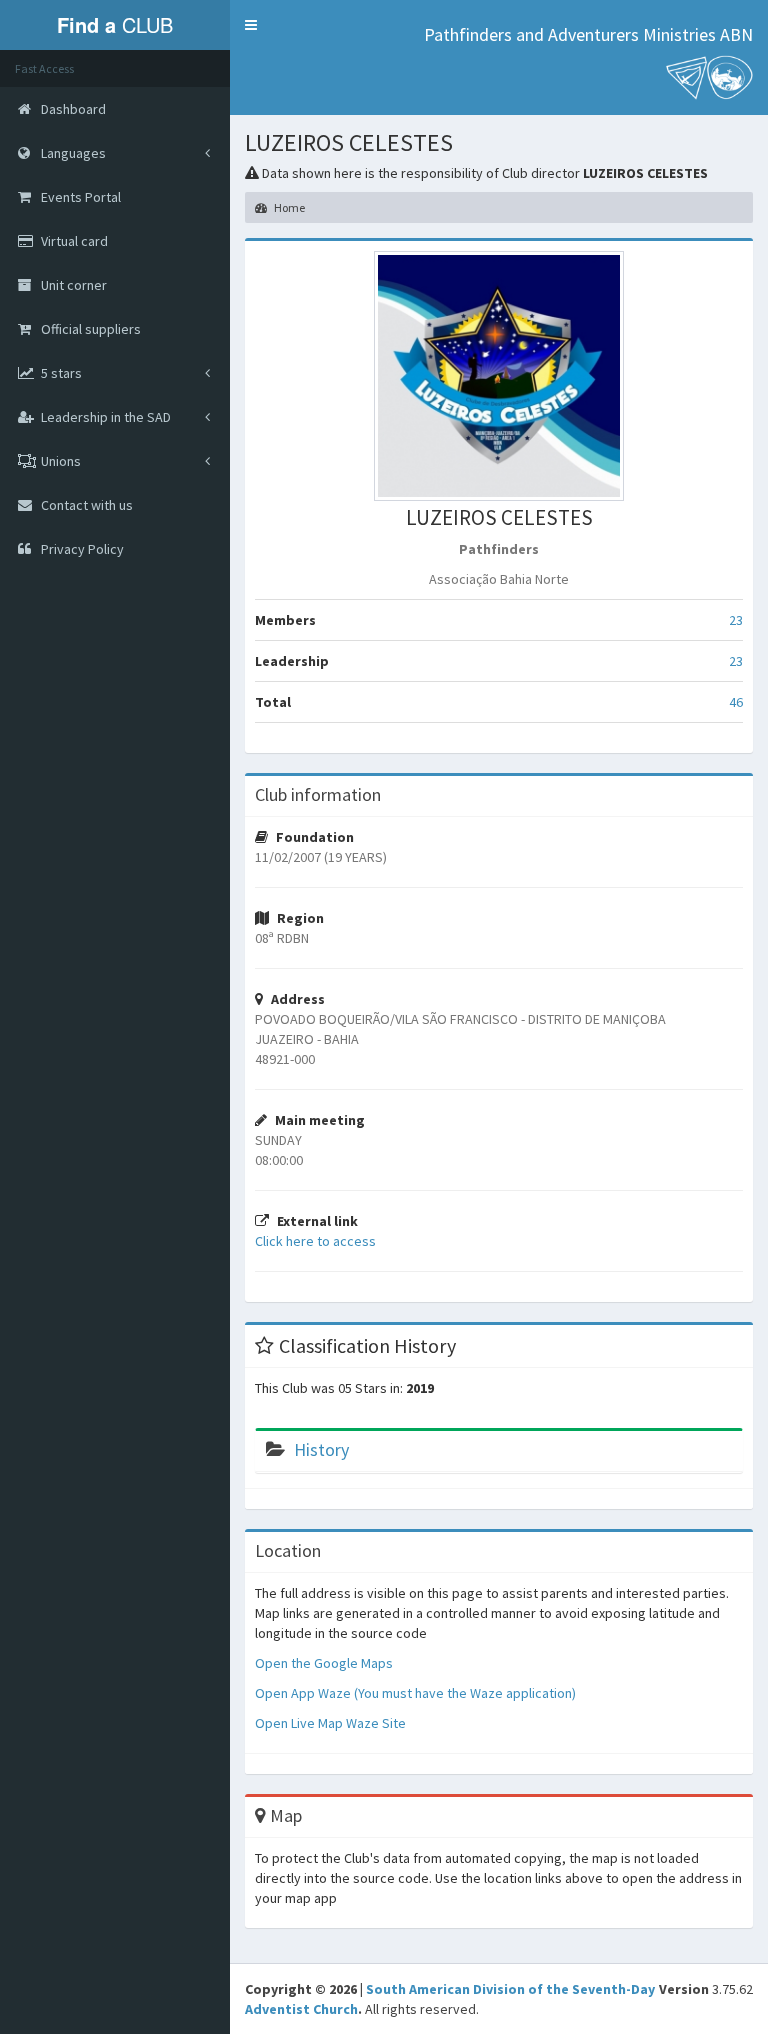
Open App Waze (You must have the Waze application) (415, 1693)
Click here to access (315, 1241)
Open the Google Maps (324, 1663)
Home (288, 207)
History (321, 1449)
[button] (251, 25)
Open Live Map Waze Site (330, 1723)
